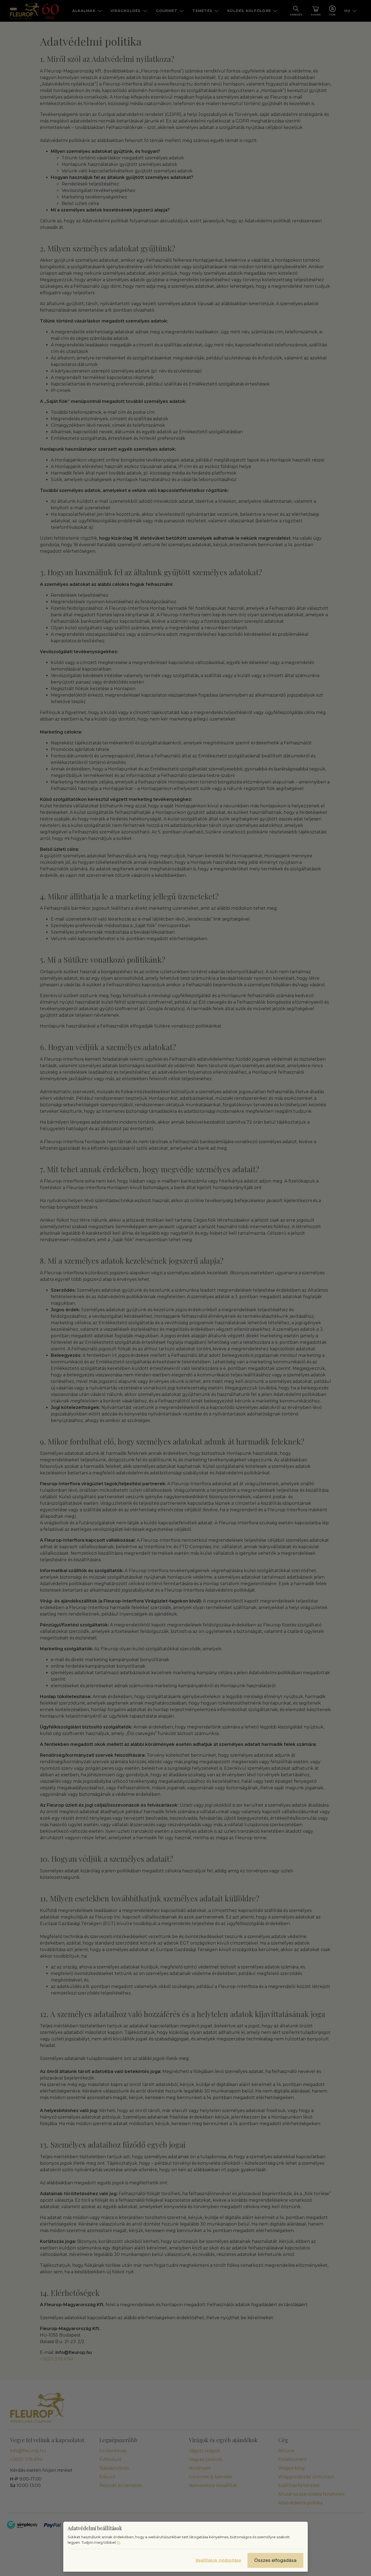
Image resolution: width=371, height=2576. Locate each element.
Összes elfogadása (275, 2560)
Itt (119, 2542)
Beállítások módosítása (218, 2560)
